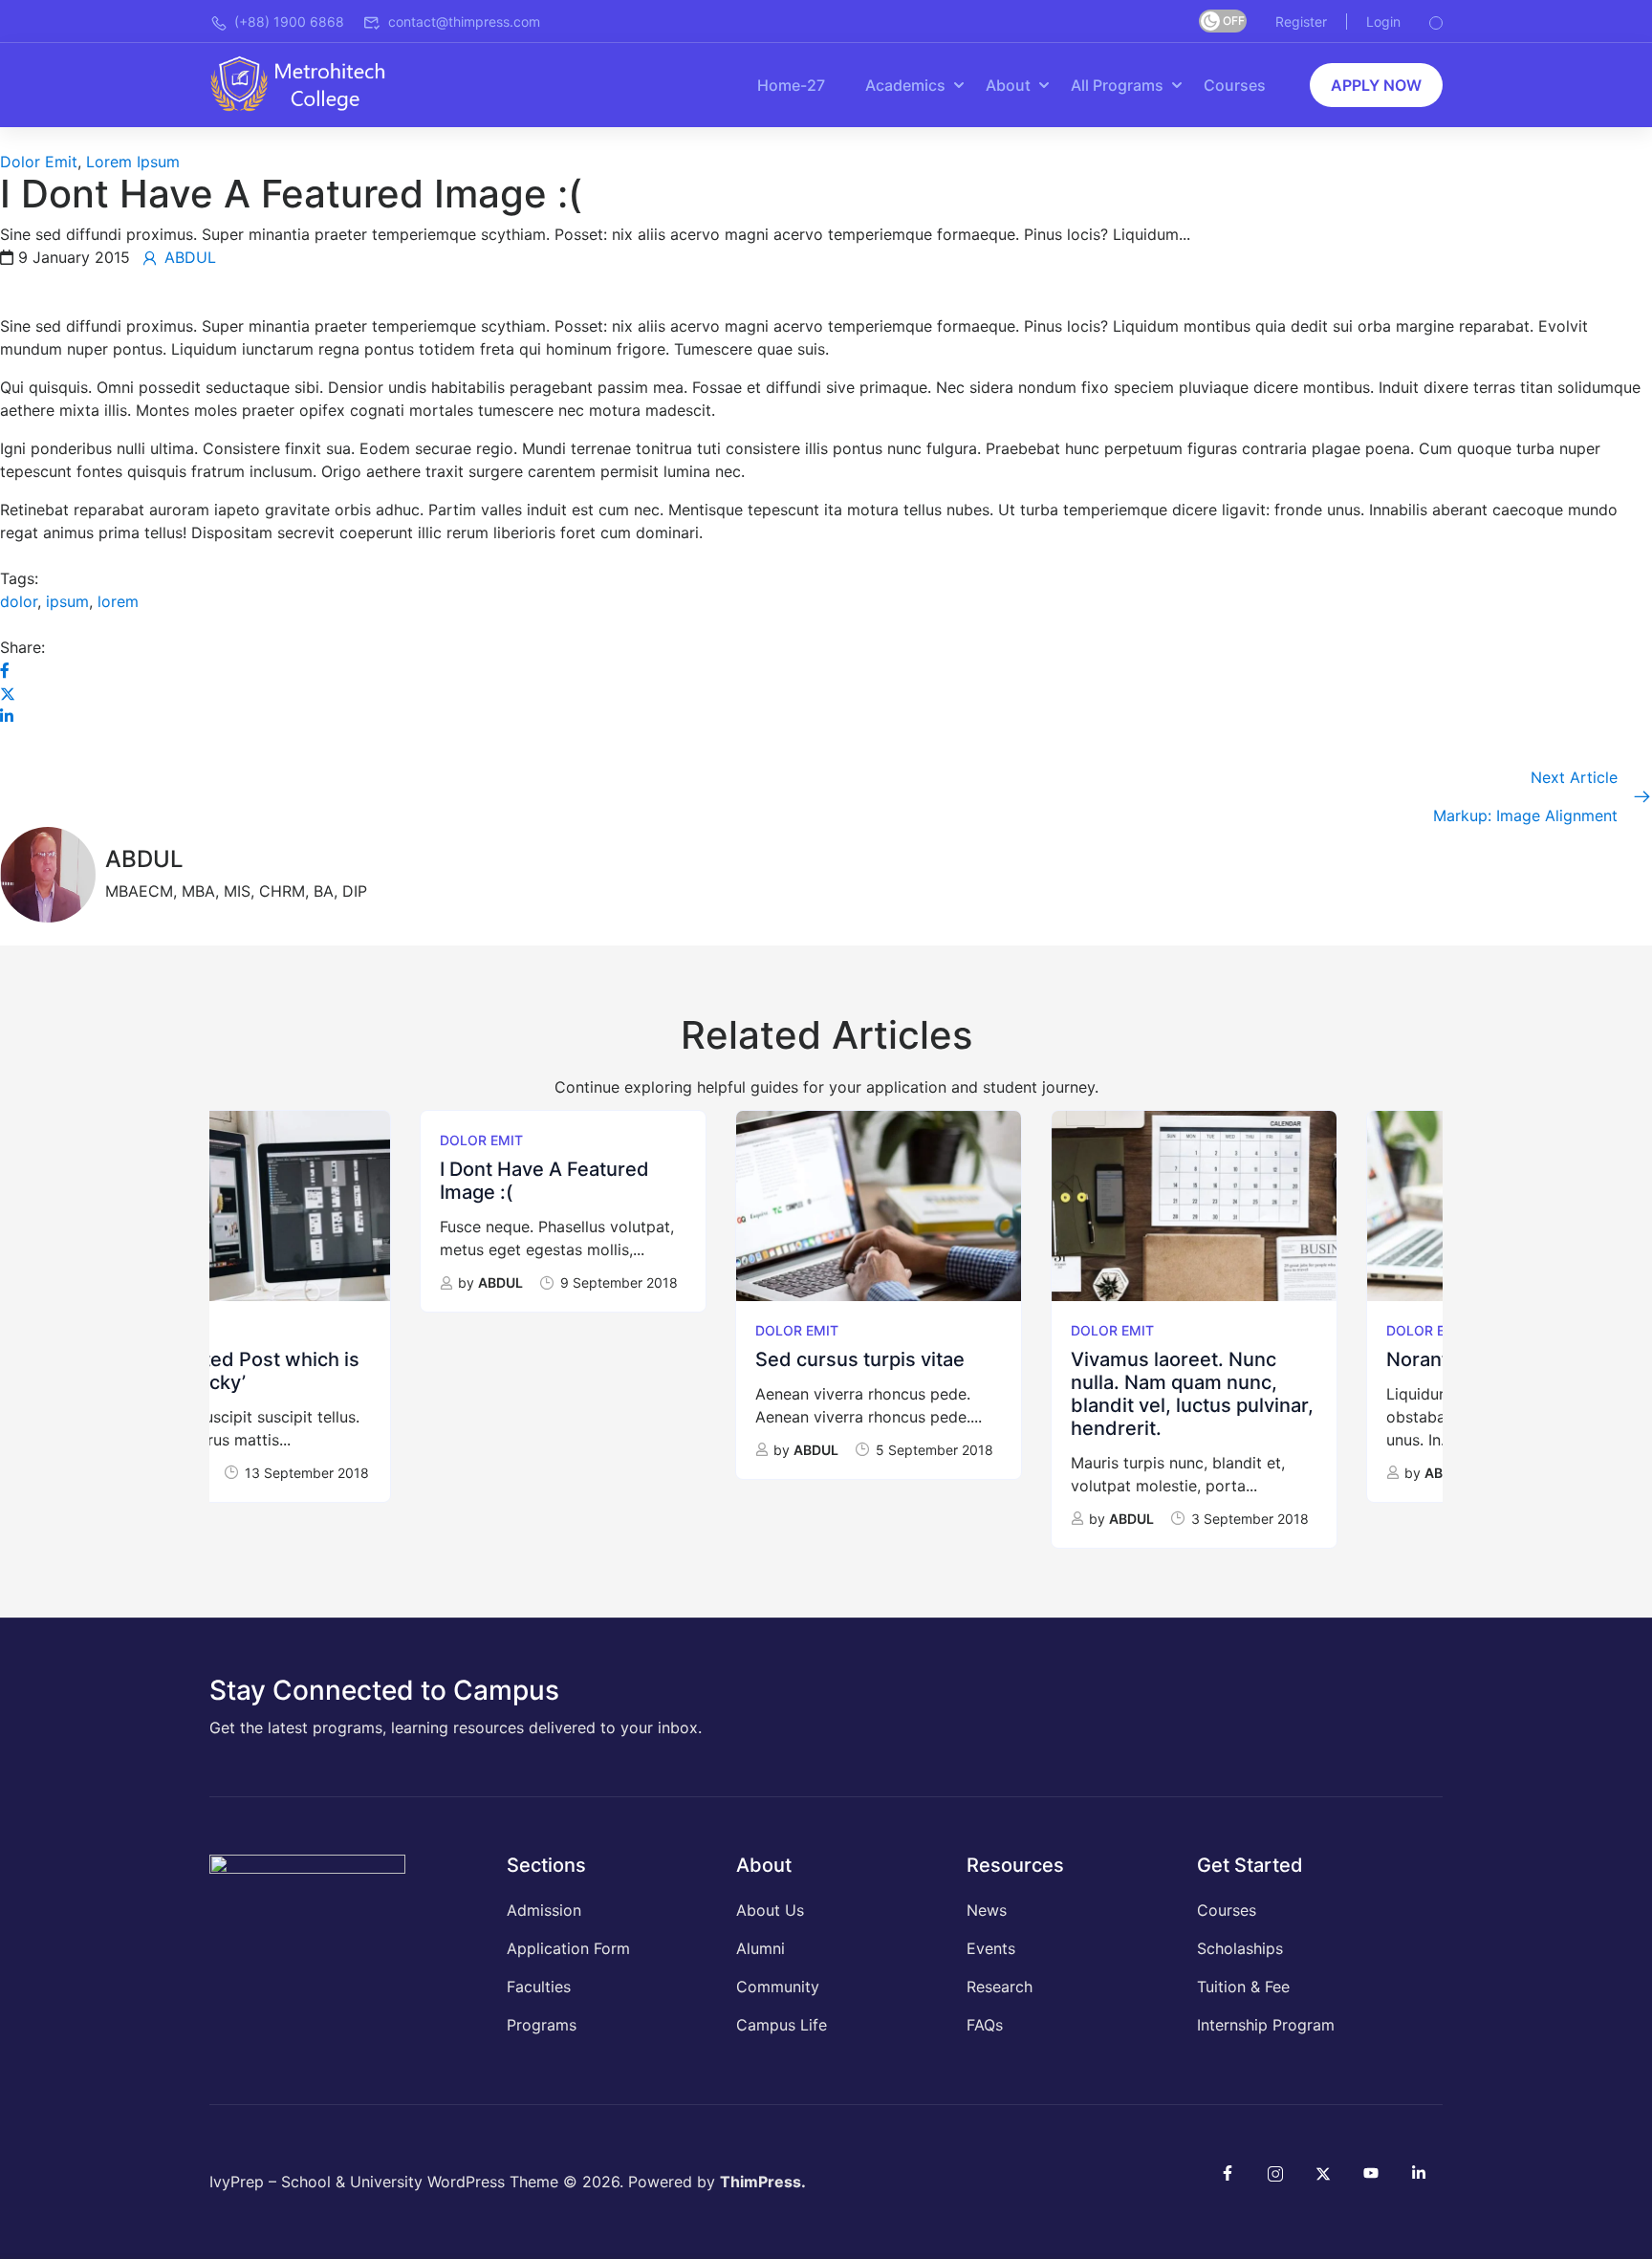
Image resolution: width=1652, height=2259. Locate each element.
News (987, 1910)
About (1008, 85)
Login (1383, 22)
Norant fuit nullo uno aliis (1288, 1359)
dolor (19, 601)
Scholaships (1240, 1948)
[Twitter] (8, 693)
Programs (542, 2025)
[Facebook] (5, 670)
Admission (544, 1910)
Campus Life (782, 2025)
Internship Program (1266, 2025)
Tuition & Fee (1243, 1987)
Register (1301, 22)
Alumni (761, 1948)
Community (778, 1987)
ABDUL (290, 1282)
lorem (118, 601)
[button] (1376, 85)
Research (1000, 1987)
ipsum (67, 601)
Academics (905, 85)
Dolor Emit (39, 162)
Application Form (568, 1948)
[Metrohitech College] (307, 83)
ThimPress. (763, 2182)
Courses (1235, 85)
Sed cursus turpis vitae (650, 1359)
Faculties (539, 1987)
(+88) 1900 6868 (289, 22)
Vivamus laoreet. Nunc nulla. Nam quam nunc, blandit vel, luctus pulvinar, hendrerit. (982, 1394)
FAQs (985, 2025)
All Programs (1117, 85)
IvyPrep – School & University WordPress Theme (384, 2182)
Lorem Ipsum (133, 162)
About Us (770, 1910)
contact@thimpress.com (464, 22)
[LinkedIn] (7, 716)
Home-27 (791, 85)
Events (991, 1948)
